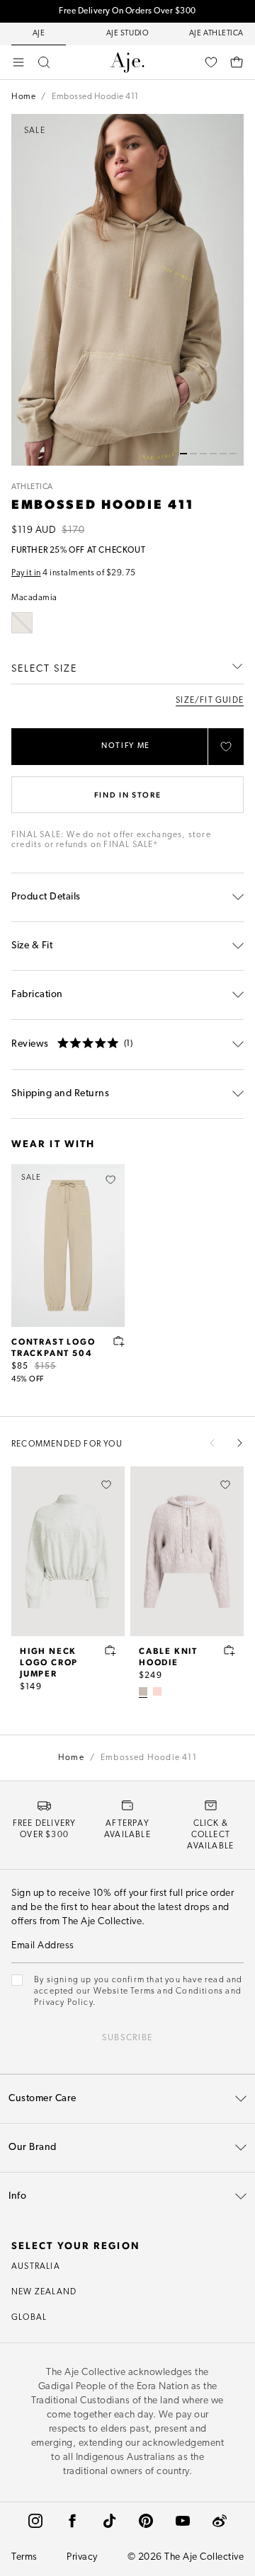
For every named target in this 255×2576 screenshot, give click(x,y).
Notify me (126, 746)
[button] (183, 454)
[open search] (44, 62)
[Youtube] (183, 2521)
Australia (36, 2267)
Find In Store (127, 794)
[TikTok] (109, 2521)
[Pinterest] (146, 2521)
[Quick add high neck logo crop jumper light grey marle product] (110, 1650)
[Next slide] (239, 1443)
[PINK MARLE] (157, 1691)
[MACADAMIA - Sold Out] (22, 623)
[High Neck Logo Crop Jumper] (68, 1551)
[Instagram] (35, 2521)
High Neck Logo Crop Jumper (49, 1662)
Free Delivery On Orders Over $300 (127, 11)
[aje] (127, 62)
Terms (24, 2557)
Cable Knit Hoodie (168, 1656)
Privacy (82, 2557)
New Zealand (44, 2292)
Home (23, 97)
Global (29, 2318)
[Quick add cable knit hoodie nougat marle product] (229, 1650)
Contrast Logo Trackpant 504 (53, 1347)
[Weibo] (220, 2521)
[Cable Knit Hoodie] (187, 1551)
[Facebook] (72, 2521)
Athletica (32, 487)
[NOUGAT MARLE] (143, 1691)
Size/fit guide (210, 701)
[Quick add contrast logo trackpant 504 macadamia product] (119, 1341)
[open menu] (18, 62)
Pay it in (26, 573)
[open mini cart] (237, 62)
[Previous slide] (212, 1443)
